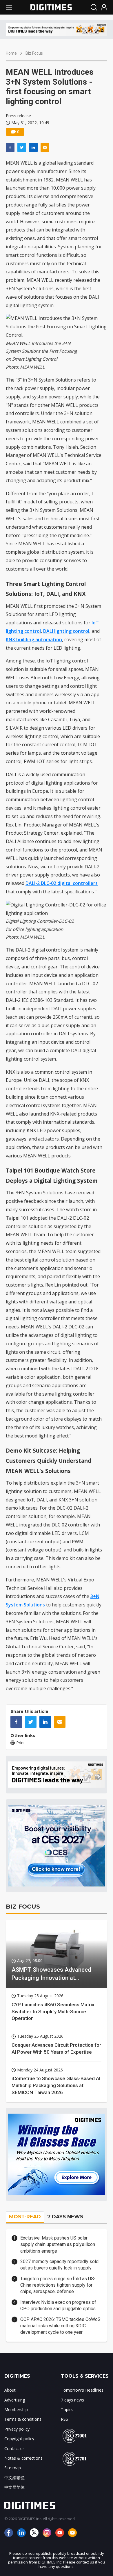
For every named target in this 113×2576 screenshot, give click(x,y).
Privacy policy (17, 2429)
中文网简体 (14, 2487)
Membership (16, 2410)
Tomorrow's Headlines (82, 2390)
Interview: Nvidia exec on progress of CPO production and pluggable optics (58, 2305)
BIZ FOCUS (23, 1907)
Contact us (14, 2448)
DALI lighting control (66, 631)
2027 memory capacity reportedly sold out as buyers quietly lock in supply (59, 2265)
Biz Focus (34, 53)
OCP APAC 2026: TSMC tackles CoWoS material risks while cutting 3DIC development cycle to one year (60, 2326)
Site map (13, 2468)
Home (11, 53)
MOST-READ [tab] (25, 2217)
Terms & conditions (23, 2419)
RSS (64, 2419)
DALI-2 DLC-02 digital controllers (62, 883)
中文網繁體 (14, 2478)
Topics (67, 2410)
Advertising (15, 2400)
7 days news (72, 2400)
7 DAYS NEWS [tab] (65, 2217)
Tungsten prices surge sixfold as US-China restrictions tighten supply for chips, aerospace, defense (58, 2285)
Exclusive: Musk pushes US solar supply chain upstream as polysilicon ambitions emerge (58, 2244)
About (10, 2390)
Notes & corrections (23, 2458)
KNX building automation (34, 639)
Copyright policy (19, 2439)
